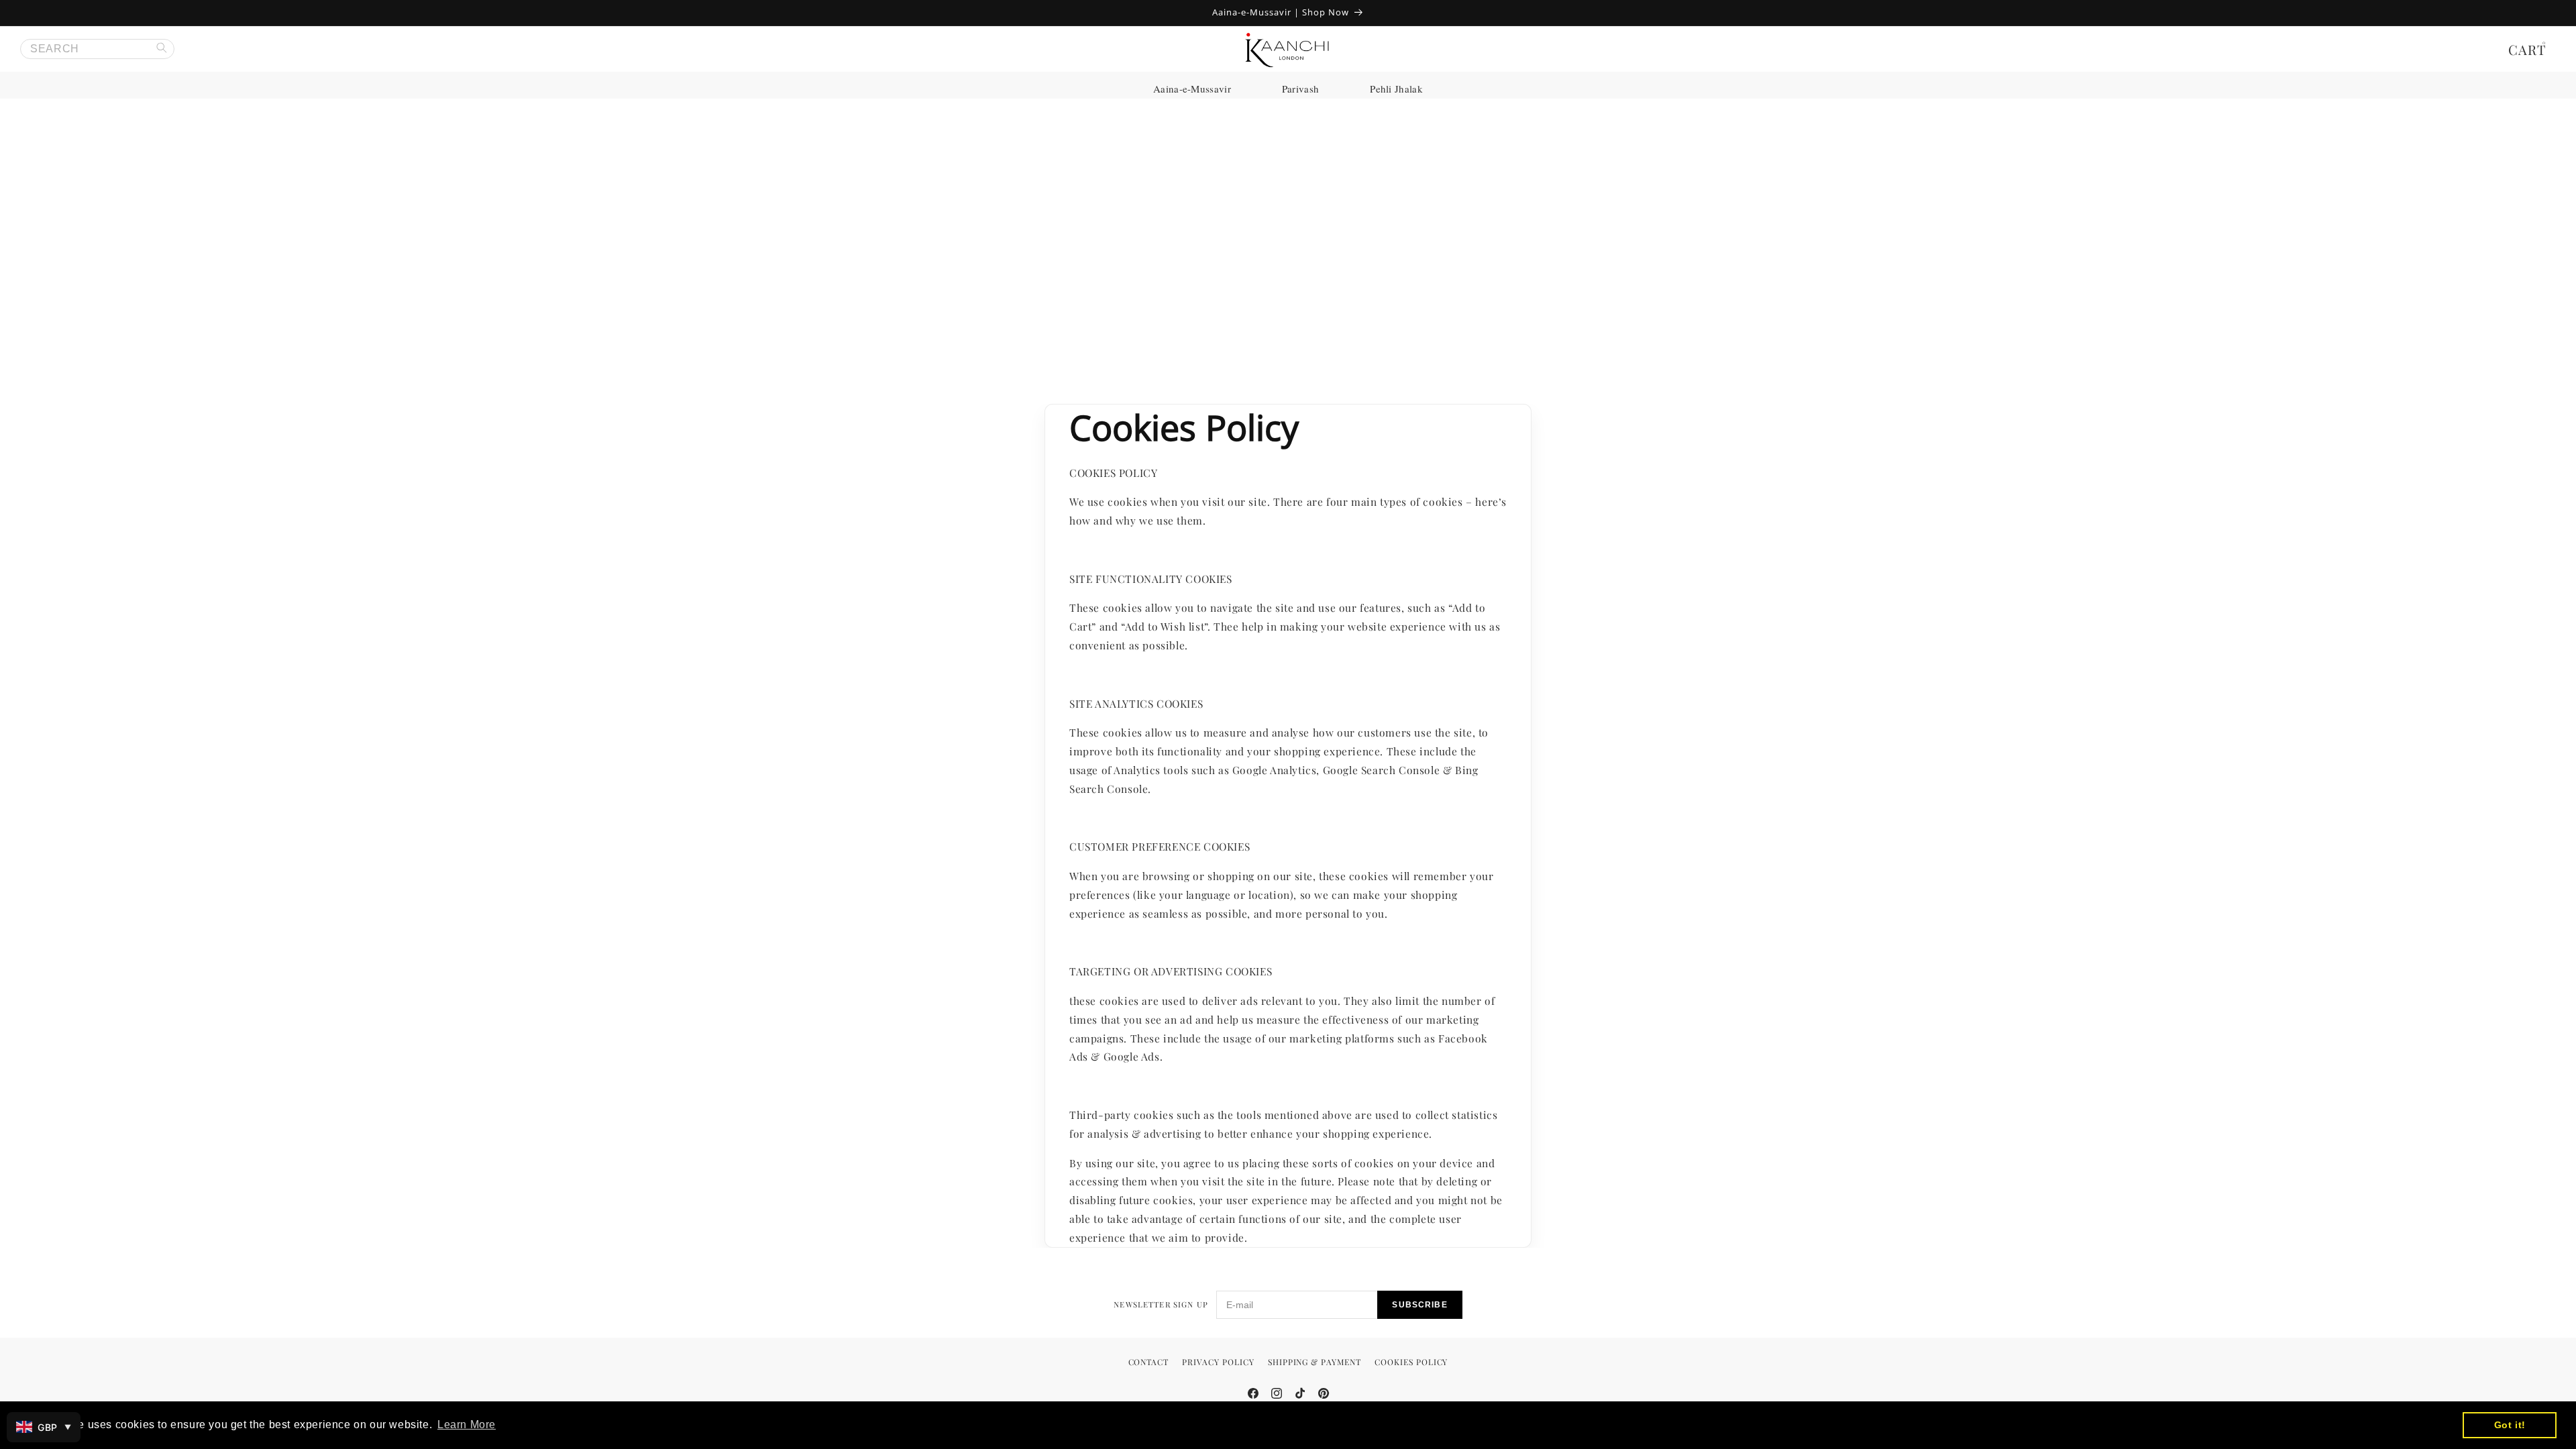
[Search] (164, 49)
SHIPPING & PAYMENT (1314, 1362)
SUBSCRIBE (1419, 1305)
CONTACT (1149, 1362)
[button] (2531, 49)
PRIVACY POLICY (1218, 1362)
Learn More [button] (467, 1425)
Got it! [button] (2510, 1425)
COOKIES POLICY (1411, 1362)
